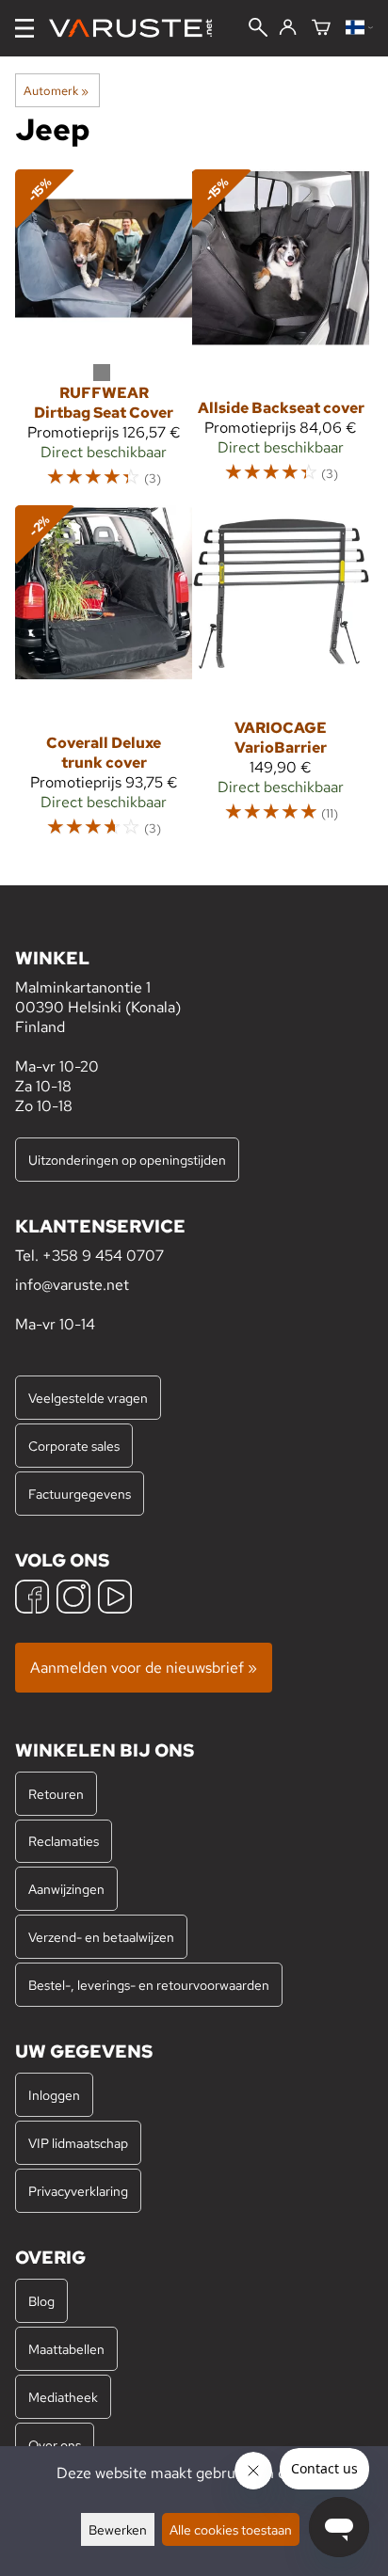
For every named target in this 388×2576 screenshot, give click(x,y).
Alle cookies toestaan (231, 2529)
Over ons (55, 2445)
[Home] (138, 28)
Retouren (56, 1794)
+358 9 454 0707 (103, 1256)
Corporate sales (74, 1446)
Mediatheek (63, 2397)
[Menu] (24, 28)
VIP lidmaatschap (78, 2143)
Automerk (56, 90)
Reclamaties (64, 1841)
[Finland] (359, 29)
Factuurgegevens (80, 1494)
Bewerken (118, 2529)
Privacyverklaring (78, 2191)
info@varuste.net (72, 1285)
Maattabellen (66, 2349)
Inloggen (54, 2095)
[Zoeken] (258, 29)
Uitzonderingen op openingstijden (127, 1160)
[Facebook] (32, 1599)
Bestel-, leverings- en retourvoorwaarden (149, 1985)
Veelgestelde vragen (88, 1398)
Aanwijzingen (66, 1889)
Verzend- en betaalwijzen (101, 1937)
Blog (41, 2301)
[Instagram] (73, 1599)
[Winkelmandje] (321, 29)
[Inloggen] (288, 28)
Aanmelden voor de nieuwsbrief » (144, 1668)
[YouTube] (115, 1599)
